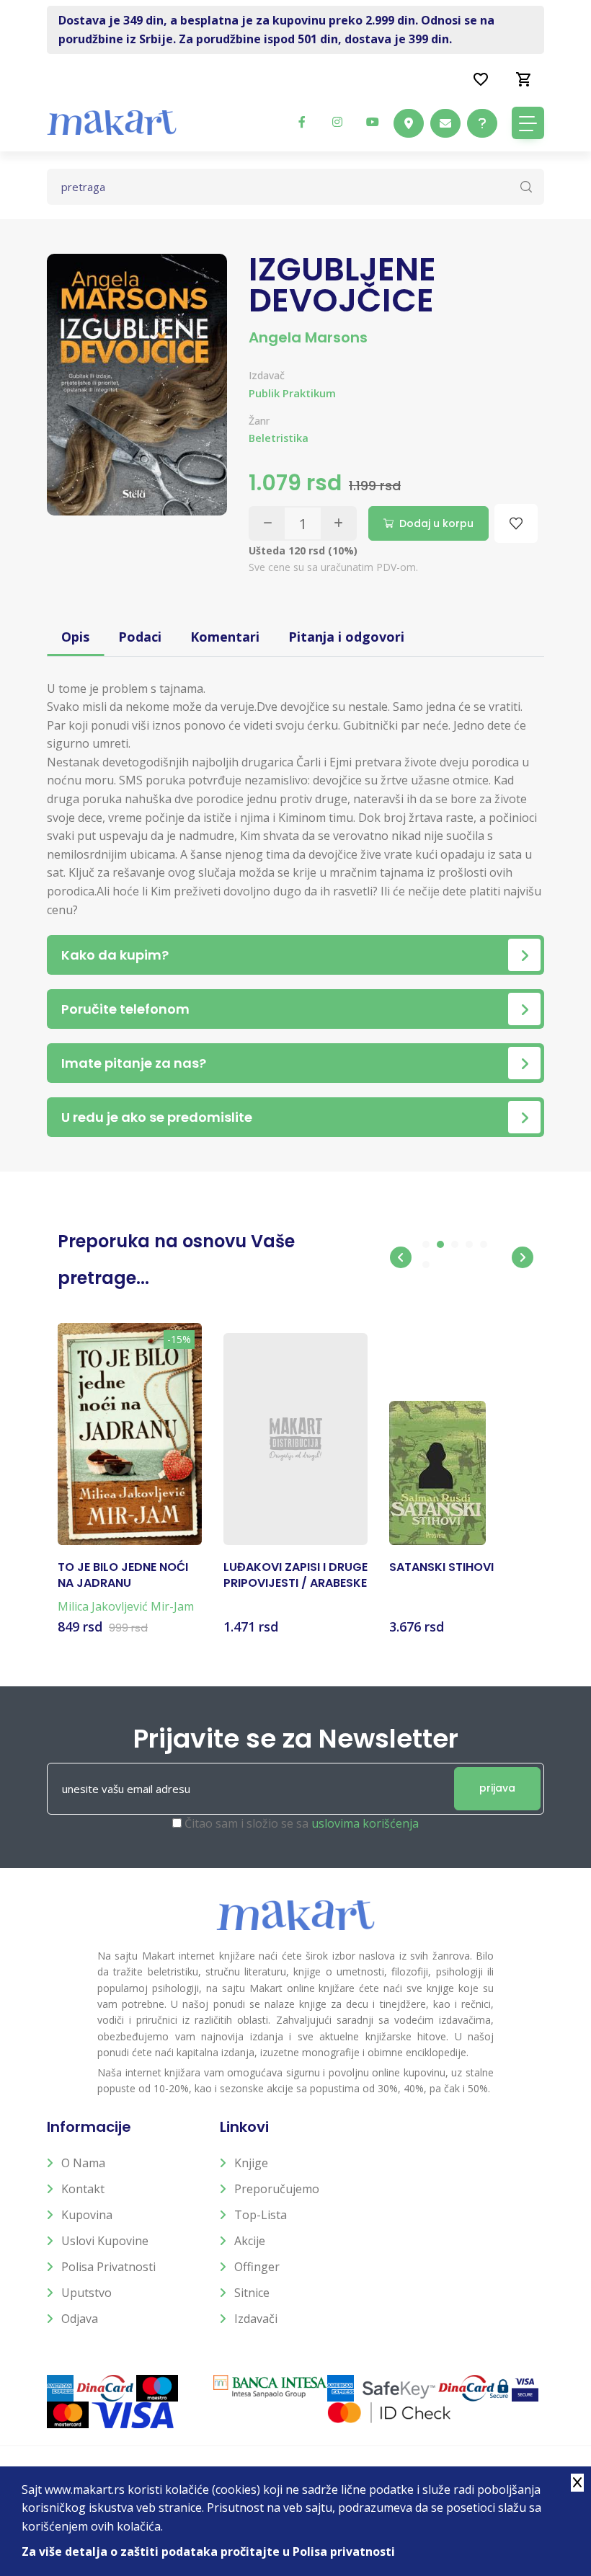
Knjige (251, 2163)
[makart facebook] (302, 122)
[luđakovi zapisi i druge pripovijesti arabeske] (295, 1439)
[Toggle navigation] (528, 123)
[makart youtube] (373, 122)
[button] (401, 1257)
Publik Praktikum (292, 393)
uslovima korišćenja (365, 1823)
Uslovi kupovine (105, 2241)
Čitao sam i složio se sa (302, 1823)
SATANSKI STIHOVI (441, 1567)
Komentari (225, 637)
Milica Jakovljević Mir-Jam (126, 1606)
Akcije (250, 2241)
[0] (524, 79)
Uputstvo (86, 2293)
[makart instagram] (337, 122)
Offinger (257, 2267)
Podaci (140, 637)
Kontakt (83, 2189)
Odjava (80, 2319)
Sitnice (252, 2293)
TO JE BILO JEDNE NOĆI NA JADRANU (123, 1575)
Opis (75, 637)
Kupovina (87, 2215)
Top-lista (261, 2215)
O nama (83, 2163)
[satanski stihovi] (437, 1473)
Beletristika (279, 438)
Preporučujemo (277, 2189)
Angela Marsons (308, 337)
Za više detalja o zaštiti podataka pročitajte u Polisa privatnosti (208, 2551)
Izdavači (256, 2319)
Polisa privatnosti (108, 2267)
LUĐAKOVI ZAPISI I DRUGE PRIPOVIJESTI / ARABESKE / (295, 1576)
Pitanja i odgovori (346, 637)
